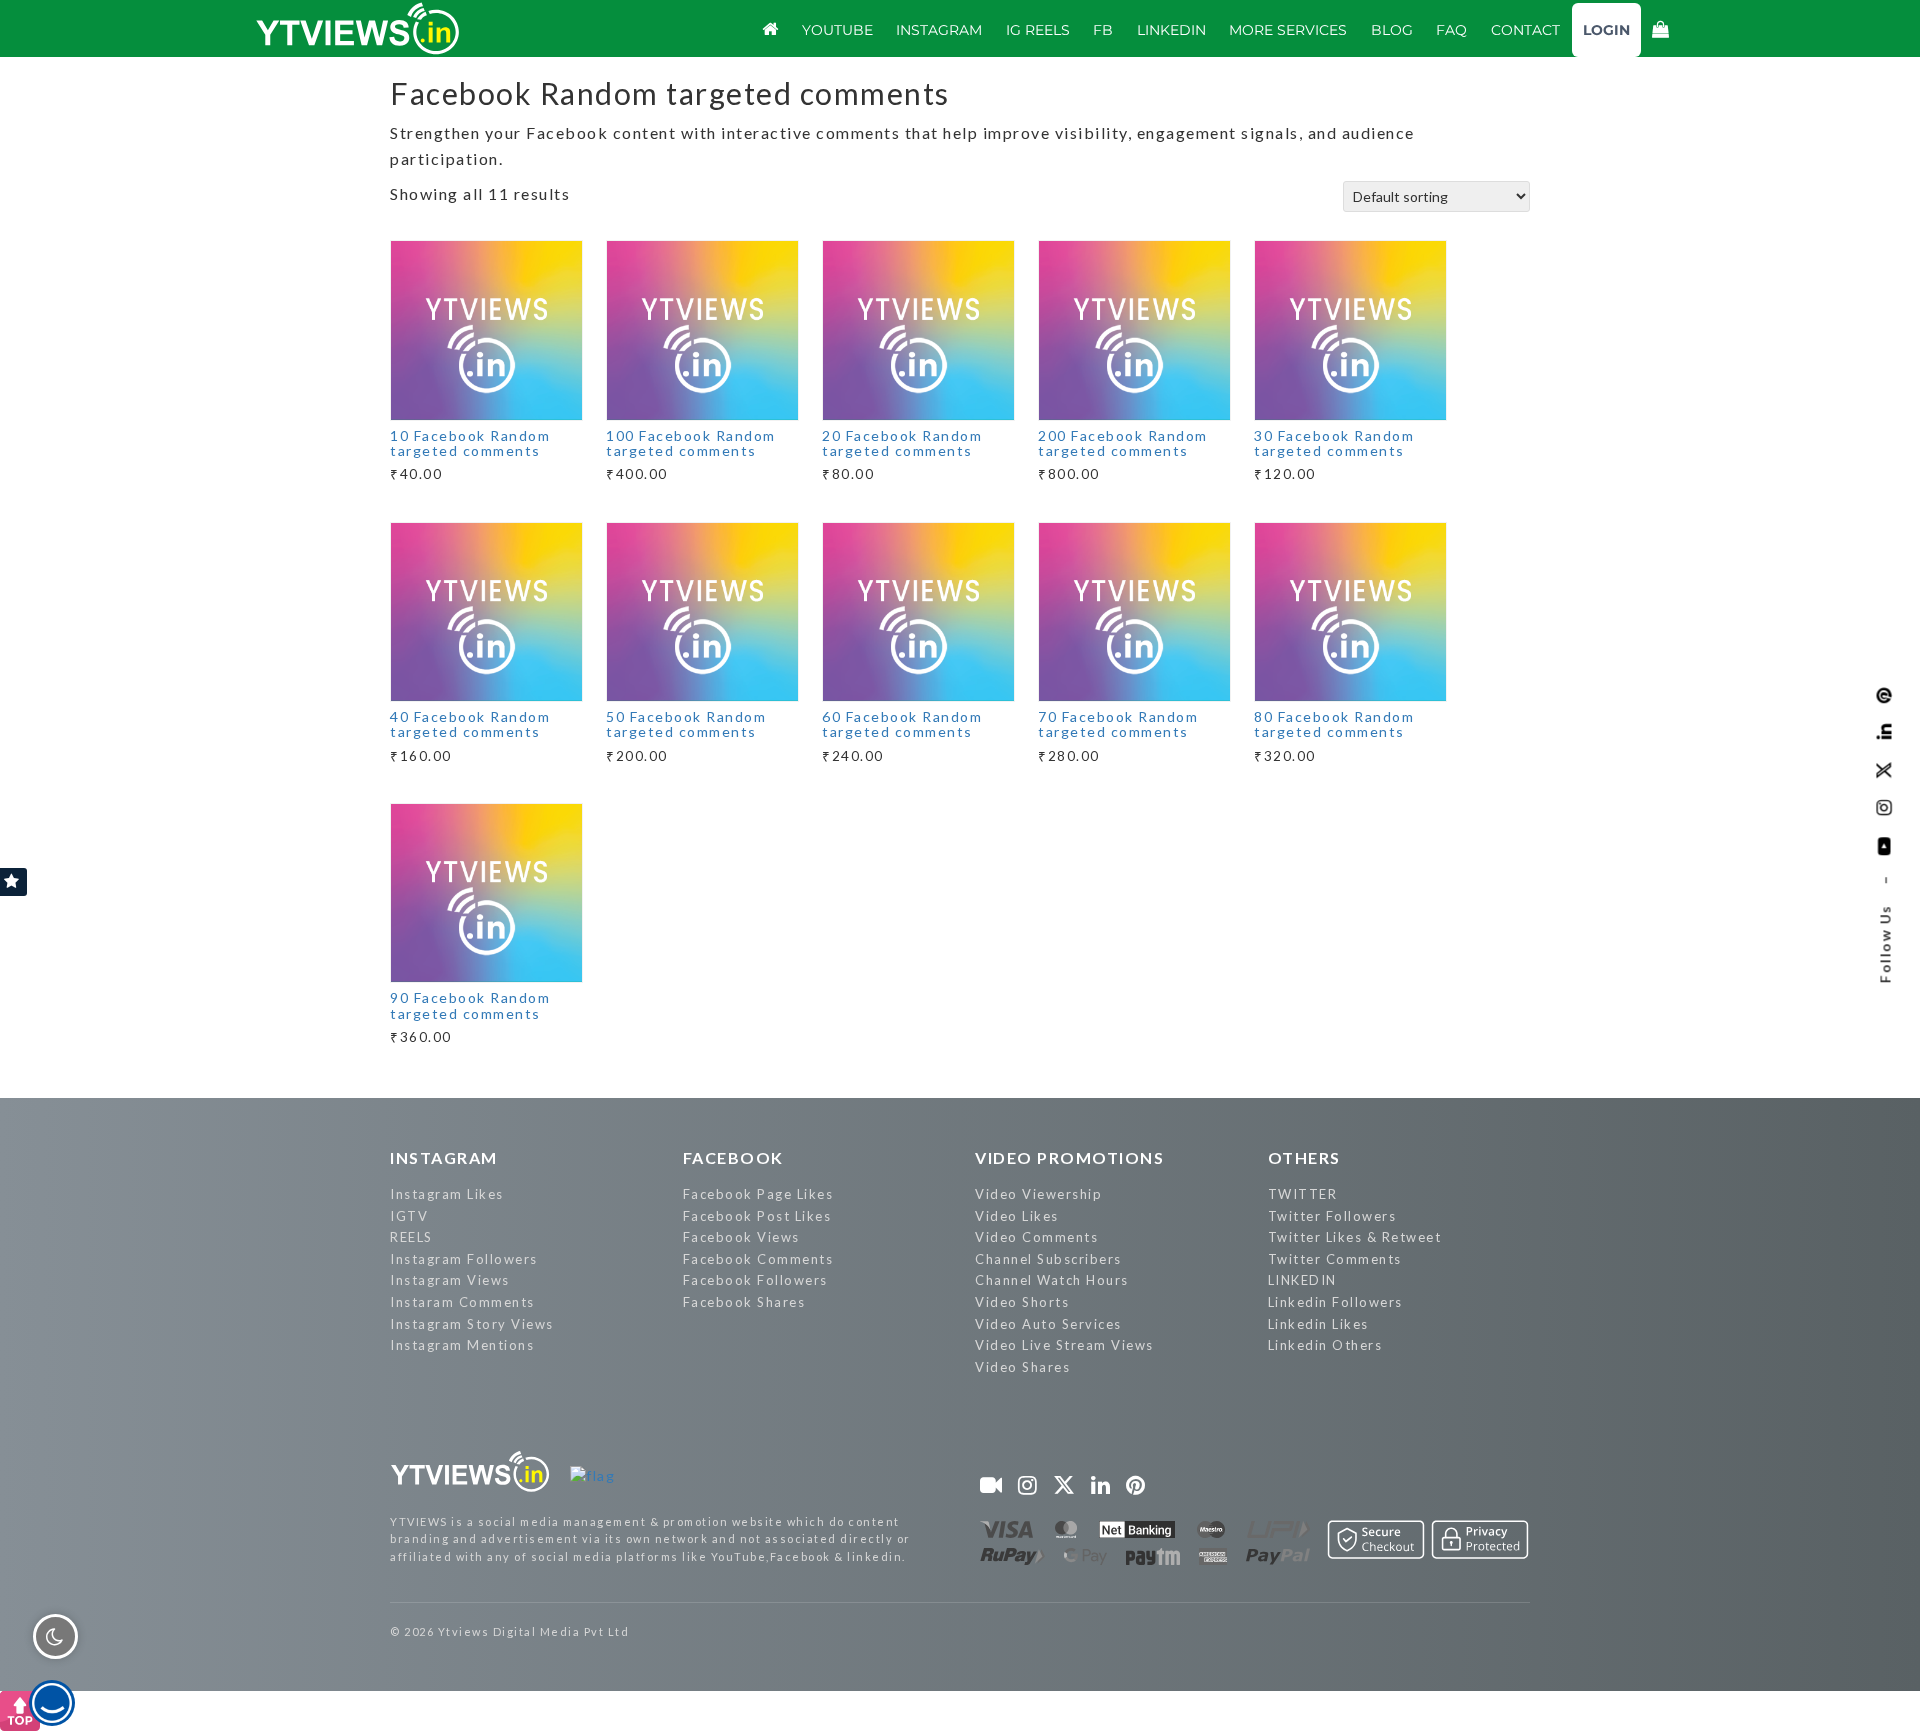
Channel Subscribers (1048, 1259)
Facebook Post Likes (757, 1216)
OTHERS (1304, 1157)
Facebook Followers (755, 1280)
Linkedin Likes (1318, 1324)
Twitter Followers (1332, 1216)
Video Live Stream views (1064, 1345)
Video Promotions (1069, 1157)
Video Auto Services (1048, 1324)
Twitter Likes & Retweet (1355, 1237)
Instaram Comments (462, 1302)
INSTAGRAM (444, 1157)
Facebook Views (741, 1237)
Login (1606, 30)
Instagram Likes (447, 1194)
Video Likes (1017, 1216)
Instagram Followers (464, 1259)
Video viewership (1038, 1194)
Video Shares (1022, 1367)
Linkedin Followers (1335, 1302)
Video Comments (1036, 1237)
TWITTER (1303, 1194)
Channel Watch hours (1052, 1280)
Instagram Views (450, 1280)
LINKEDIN (1302, 1280)
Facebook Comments (758, 1259)
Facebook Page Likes (758, 1194)
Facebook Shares (744, 1302)
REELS (411, 1237)
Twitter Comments (1335, 1259)
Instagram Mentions (462, 1345)
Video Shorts (1022, 1302)
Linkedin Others (1325, 1345)
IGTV (409, 1216)
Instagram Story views (472, 1324)
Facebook (733, 1157)
